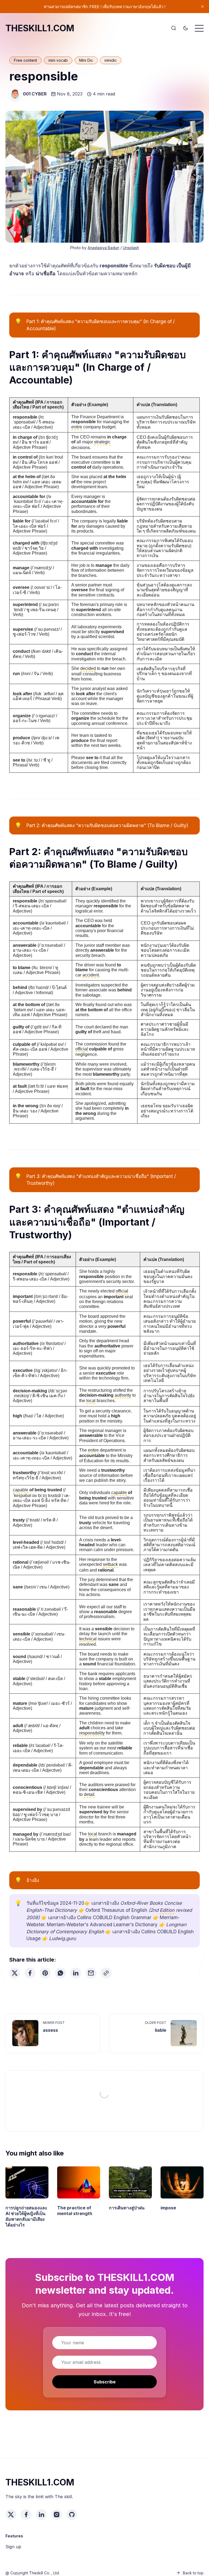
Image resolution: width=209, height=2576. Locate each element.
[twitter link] (11, 2515)
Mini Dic (86, 60)
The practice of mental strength (75, 2211)
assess (50, 2030)
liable (161, 2030)
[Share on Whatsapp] (60, 1973)
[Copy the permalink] (106, 1973)
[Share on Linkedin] (76, 1973)
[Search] (174, 28)
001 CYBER (35, 94)
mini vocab (58, 60)
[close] (202, 7)
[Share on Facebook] (30, 1973)
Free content (25, 60)
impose (168, 2208)
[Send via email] (91, 1973)
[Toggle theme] (186, 28)
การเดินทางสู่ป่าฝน (127, 2208)
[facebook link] (26, 2515)
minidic (111, 60)
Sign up (13, 2547)
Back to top (193, 2573)
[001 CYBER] (15, 94)
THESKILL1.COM (40, 28)
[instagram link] (57, 2515)
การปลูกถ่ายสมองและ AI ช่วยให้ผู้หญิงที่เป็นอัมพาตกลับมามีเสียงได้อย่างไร (26, 2216)
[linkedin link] (41, 2515)
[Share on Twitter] (15, 1973)
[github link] (72, 2515)
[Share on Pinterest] (45, 1973)
